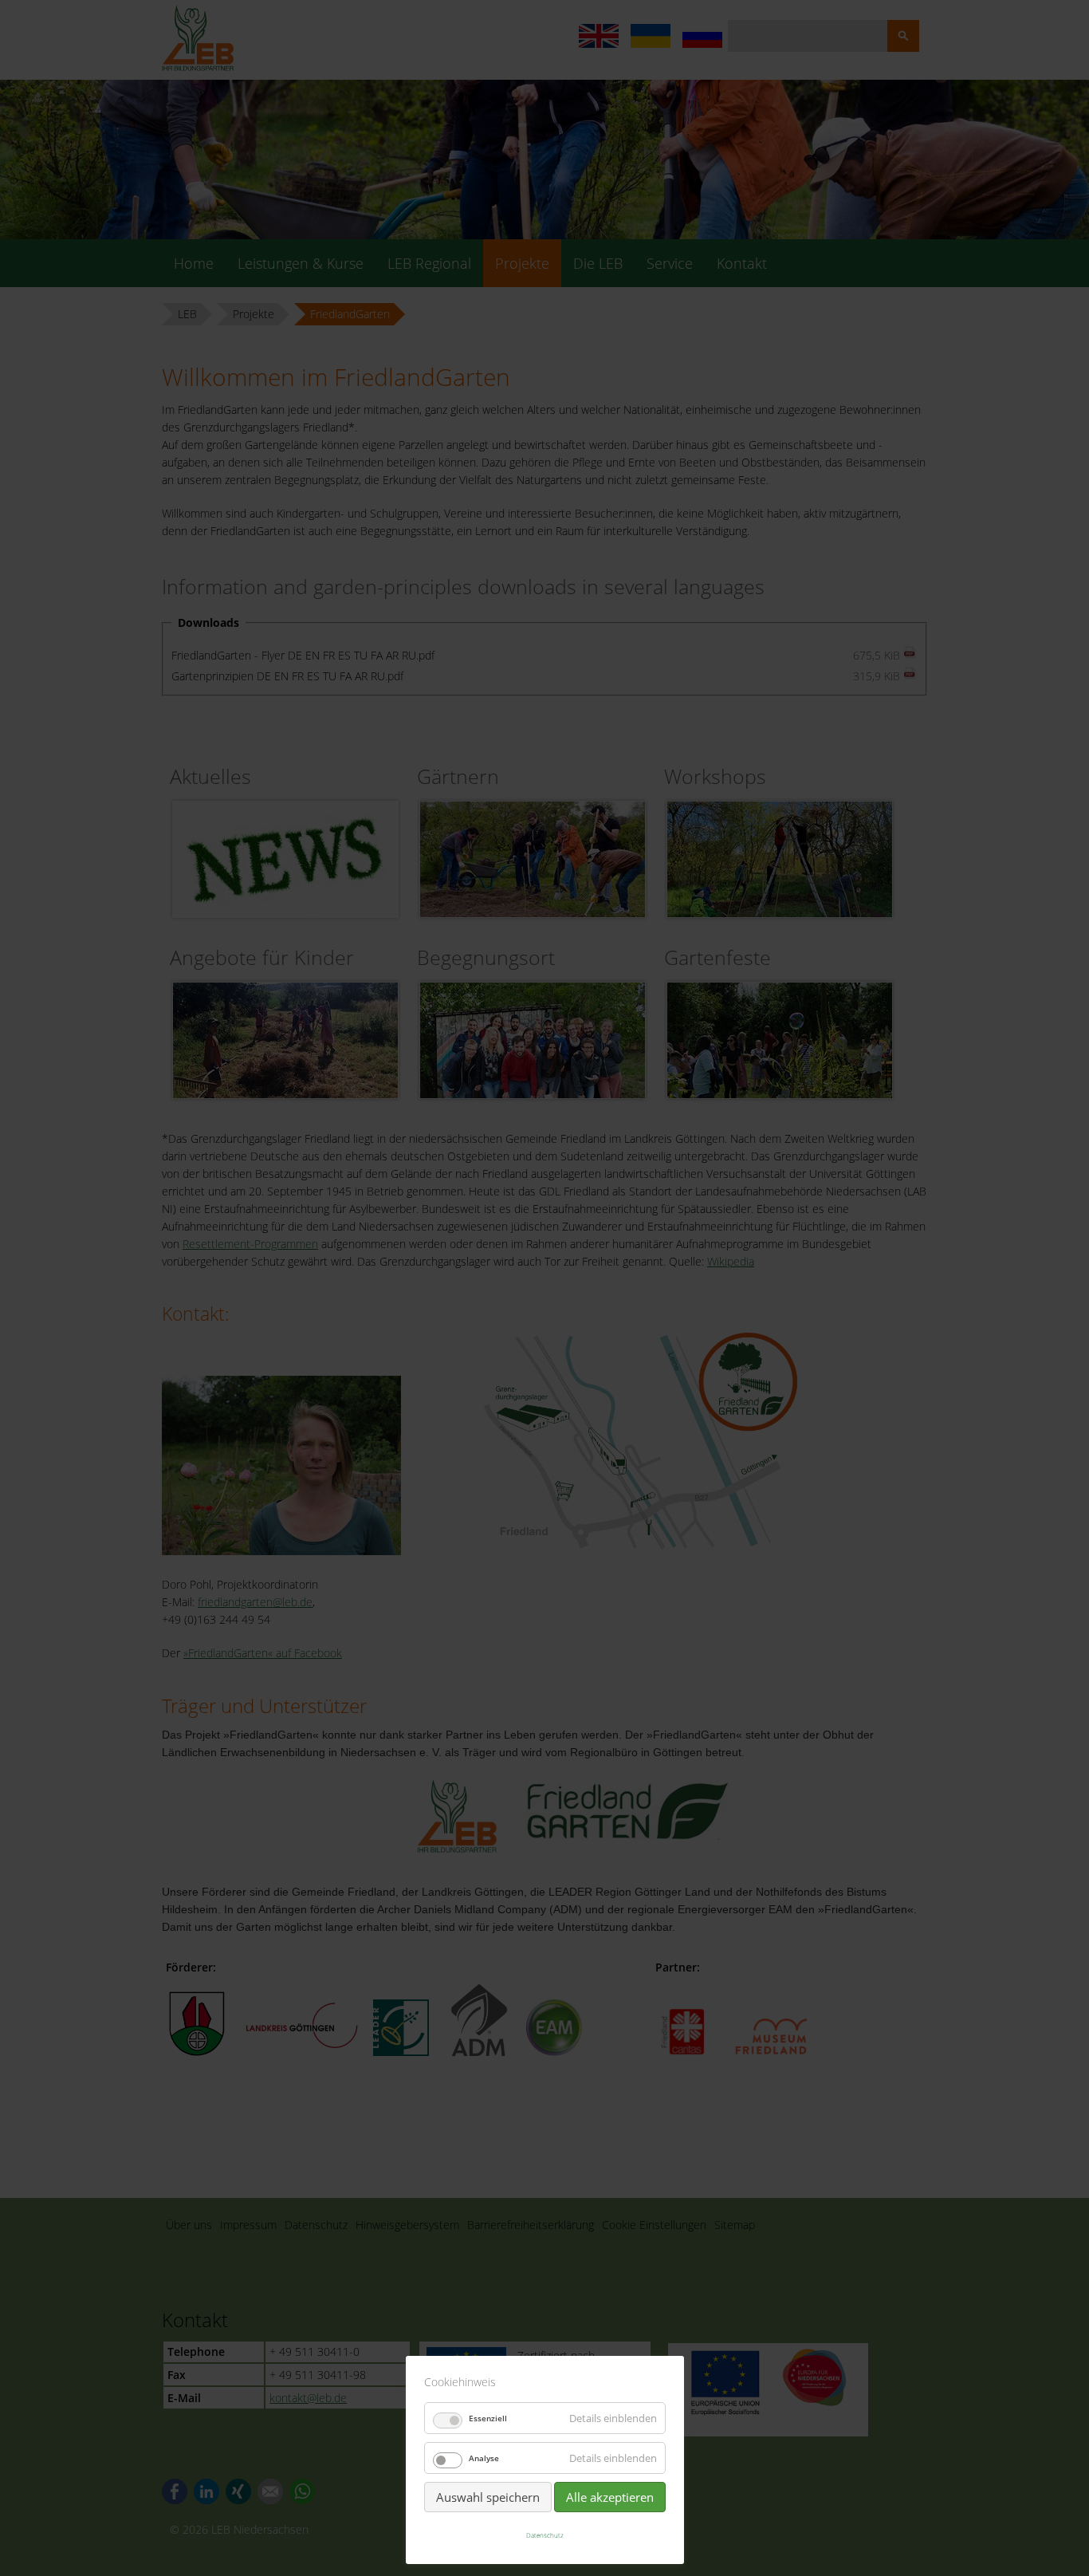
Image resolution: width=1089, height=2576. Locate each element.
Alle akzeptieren (610, 2497)
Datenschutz (545, 2535)
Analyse (484, 2458)
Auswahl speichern (488, 2497)
